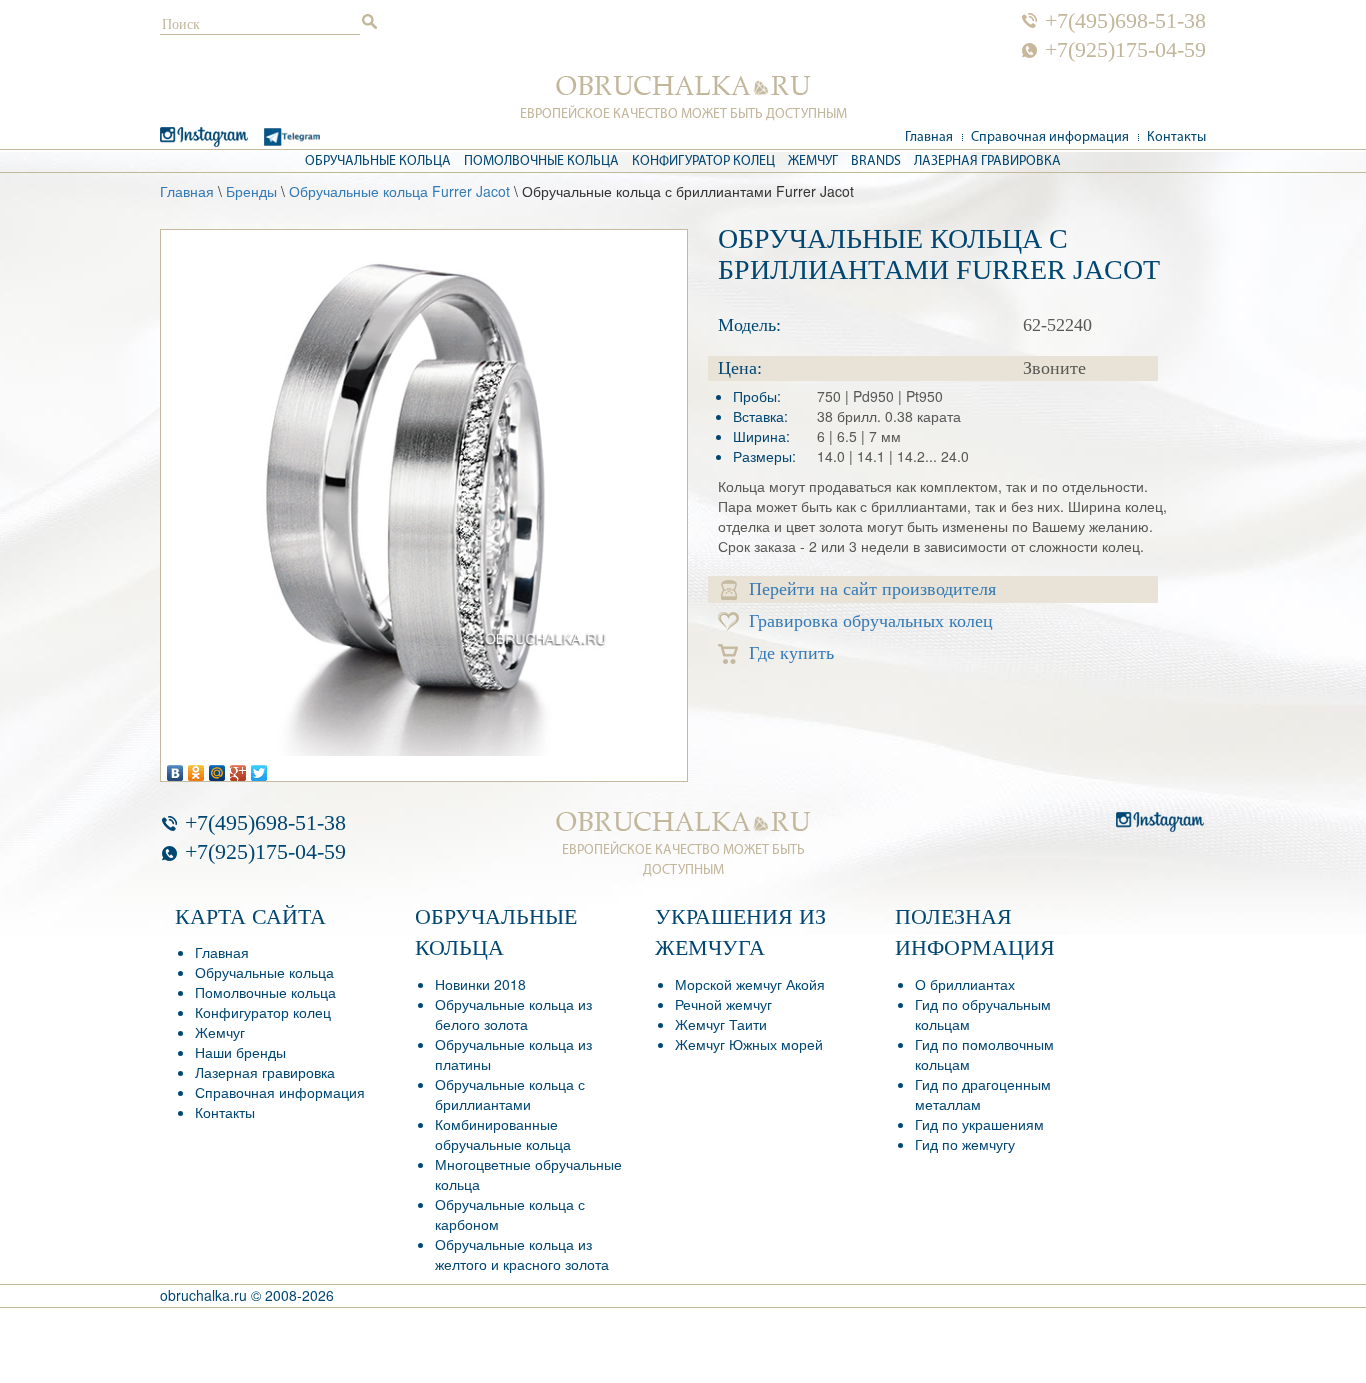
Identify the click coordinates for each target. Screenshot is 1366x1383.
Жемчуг (813, 161)
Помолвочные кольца (541, 161)
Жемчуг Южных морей (749, 1044)
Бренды (251, 191)
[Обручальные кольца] (683, 86)
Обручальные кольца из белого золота (513, 1014)
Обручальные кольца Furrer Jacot (399, 191)
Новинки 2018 (480, 984)
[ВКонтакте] (175, 768)
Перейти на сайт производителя (872, 589)
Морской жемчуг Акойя (750, 984)
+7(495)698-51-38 (1125, 21)
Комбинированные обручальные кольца (503, 1134)
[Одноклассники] (196, 768)
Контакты (1176, 137)
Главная (929, 137)
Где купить (791, 653)
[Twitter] (259, 768)
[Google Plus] (238, 768)
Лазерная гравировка (987, 161)
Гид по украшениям (979, 1124)
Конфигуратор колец (703, 161)
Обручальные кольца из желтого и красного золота (522, 1254)
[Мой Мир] (217, 768)
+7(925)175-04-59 (1125, 50)
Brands (876, 161)
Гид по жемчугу (965, 1144)
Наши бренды (240, 1052)
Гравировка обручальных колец (871, 621)
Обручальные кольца (378, 161)
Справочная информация (1050, 137)
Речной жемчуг (723, 1004)
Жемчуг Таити (721, 1024)
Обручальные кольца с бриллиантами (510, 1094)
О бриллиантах (965, 984)
